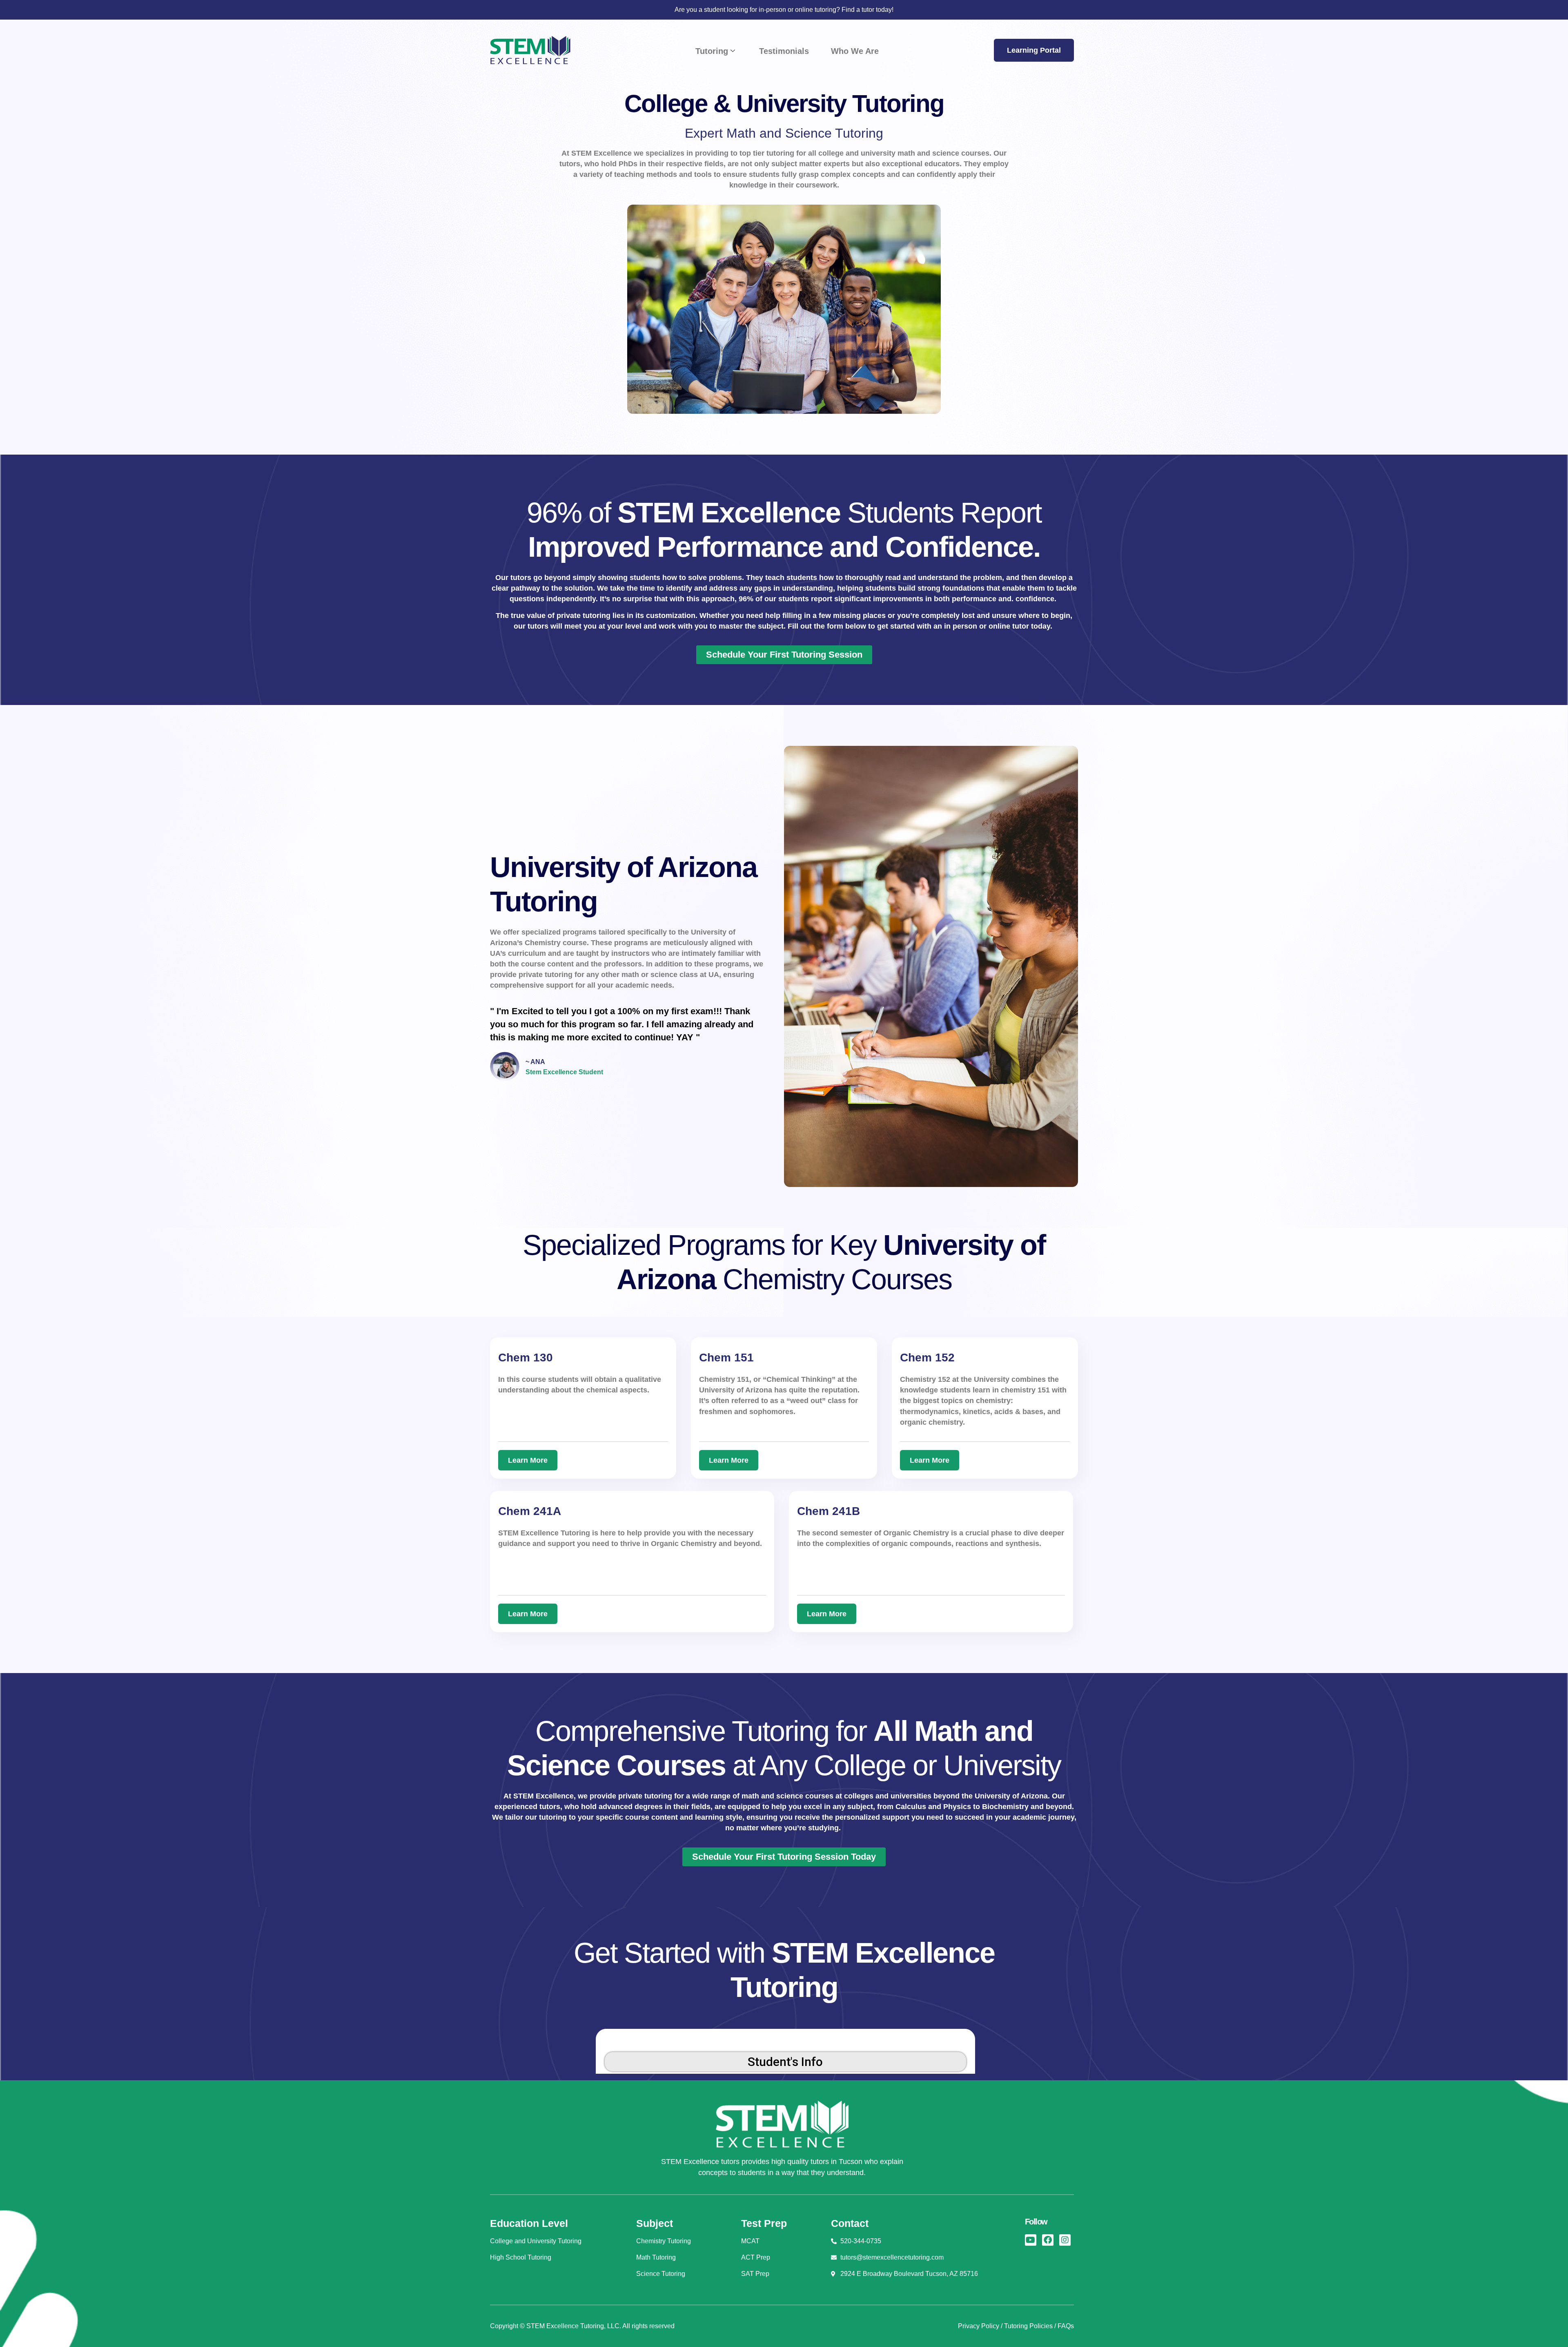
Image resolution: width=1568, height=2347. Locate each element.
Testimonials (784, 51)
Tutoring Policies (1028, 2326)
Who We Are (855, 51)
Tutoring (712, 51)
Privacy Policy (979, 2326)
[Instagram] (1065, 2240)
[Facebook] (1048, 2240)
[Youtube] (1031, 2240)
